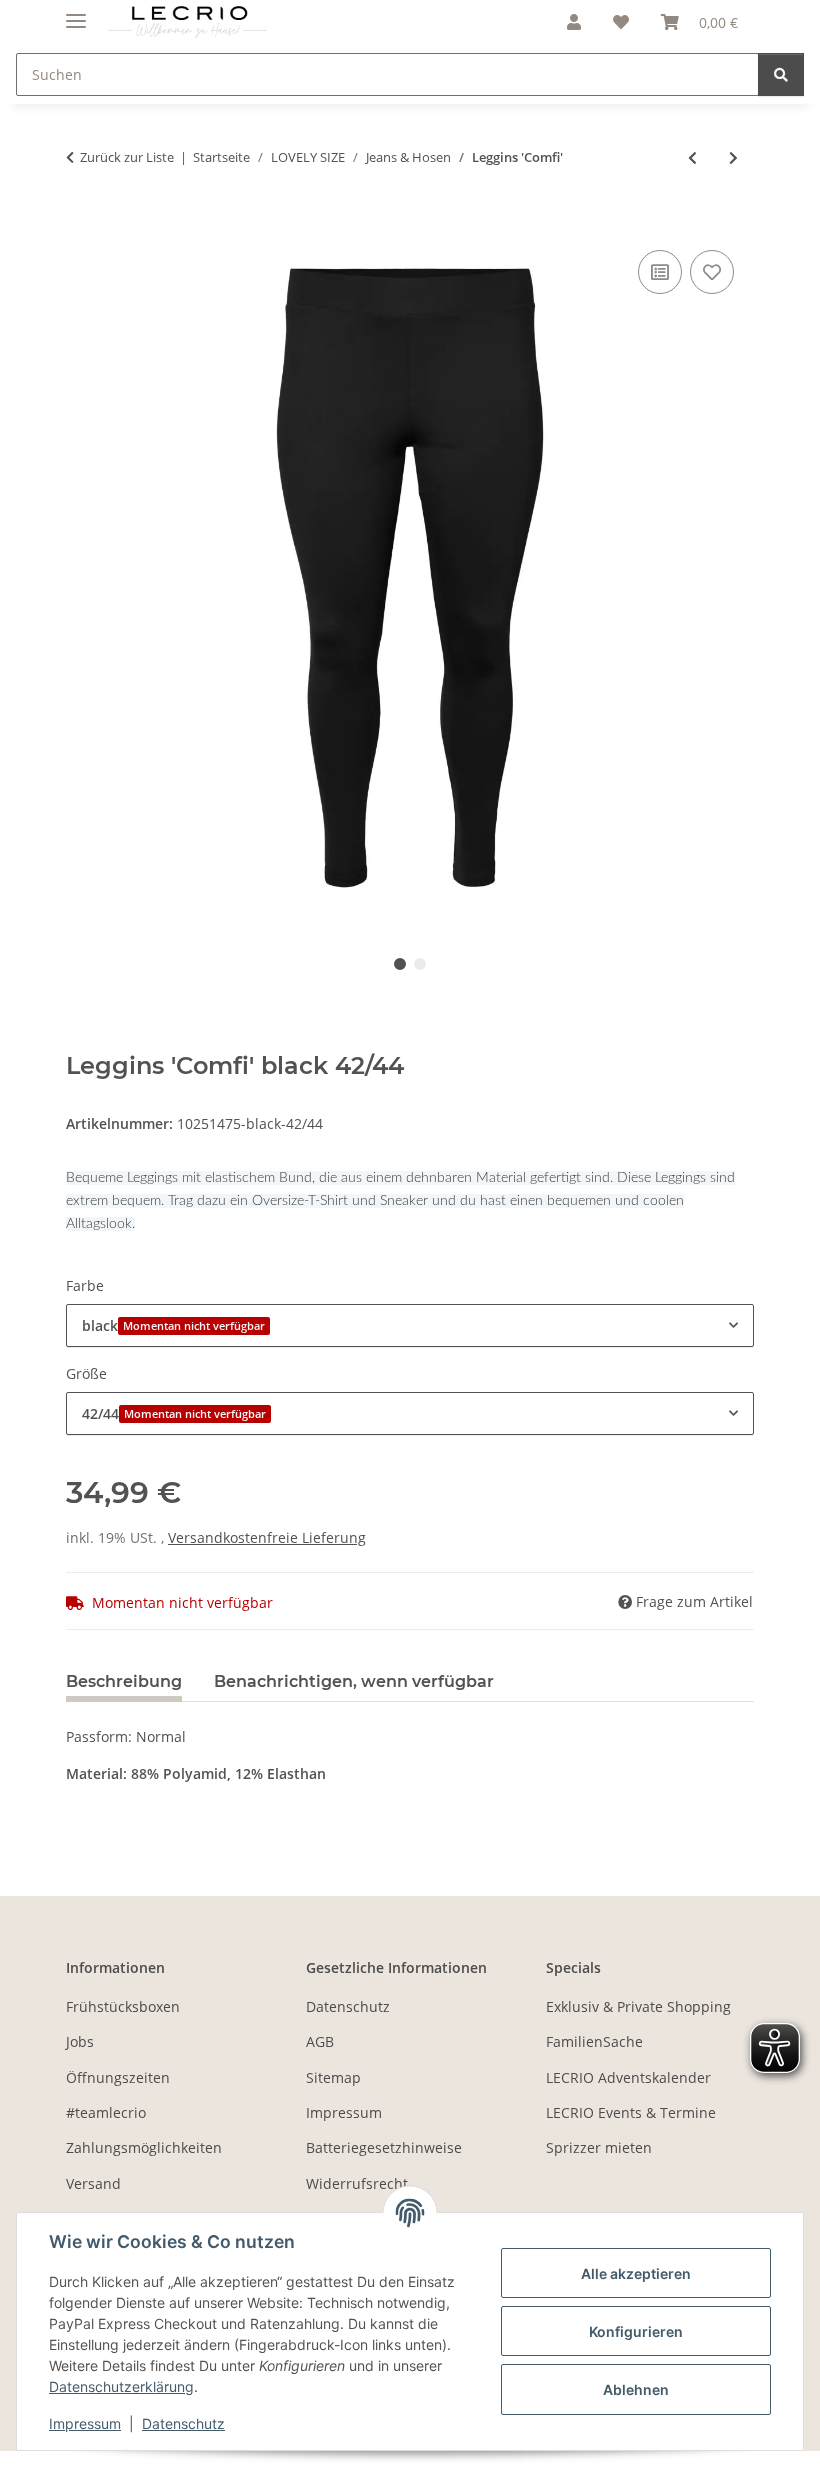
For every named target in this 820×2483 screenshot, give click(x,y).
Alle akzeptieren (636, 2273)
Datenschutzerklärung (121, 2386)
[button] (574, 22)
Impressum (85, 2423)
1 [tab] (400, 964)
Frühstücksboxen (123, 2006)
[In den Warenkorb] (82, 223)
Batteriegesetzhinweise (384, 2147)
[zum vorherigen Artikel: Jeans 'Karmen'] (692, 157)
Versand (93, 2183)
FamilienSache (594, 2041)
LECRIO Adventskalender (628, 2077)
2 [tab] (420, 964)
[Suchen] (781, 74)
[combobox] (410, 1325)
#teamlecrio (106, 2112)
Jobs (80, 2041)
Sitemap (333, 2077)
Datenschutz (183, 2423)
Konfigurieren (636, 2331)
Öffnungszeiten (118, 2077)
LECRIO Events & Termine (631, 2112)
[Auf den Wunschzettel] (712, 272)
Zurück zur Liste (127, 157)
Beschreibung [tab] (124, 1681)
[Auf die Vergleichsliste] (660, 272)
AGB (320, 2041)
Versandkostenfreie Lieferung (267, 1537)
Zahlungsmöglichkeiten (144, 2147)
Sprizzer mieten (599, 2147)
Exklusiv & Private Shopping (638, 2006)
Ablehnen (636, 2389)
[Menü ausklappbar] (76, 12)
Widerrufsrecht (357, 2183)
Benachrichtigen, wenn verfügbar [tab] (354, 1681)
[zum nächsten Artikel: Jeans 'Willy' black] (733, 157)
